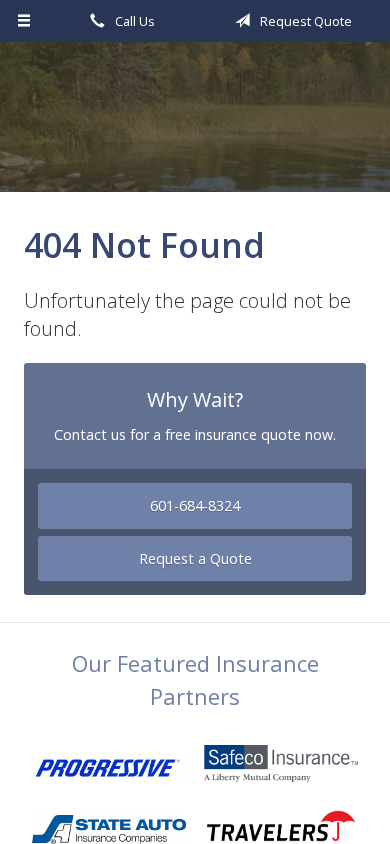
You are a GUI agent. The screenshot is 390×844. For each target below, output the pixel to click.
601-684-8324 (195, 505)
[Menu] (24, 21)
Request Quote (304, 21)
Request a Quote (195, 558)
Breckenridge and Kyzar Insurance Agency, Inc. (195, 126)
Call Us (133, 21)
